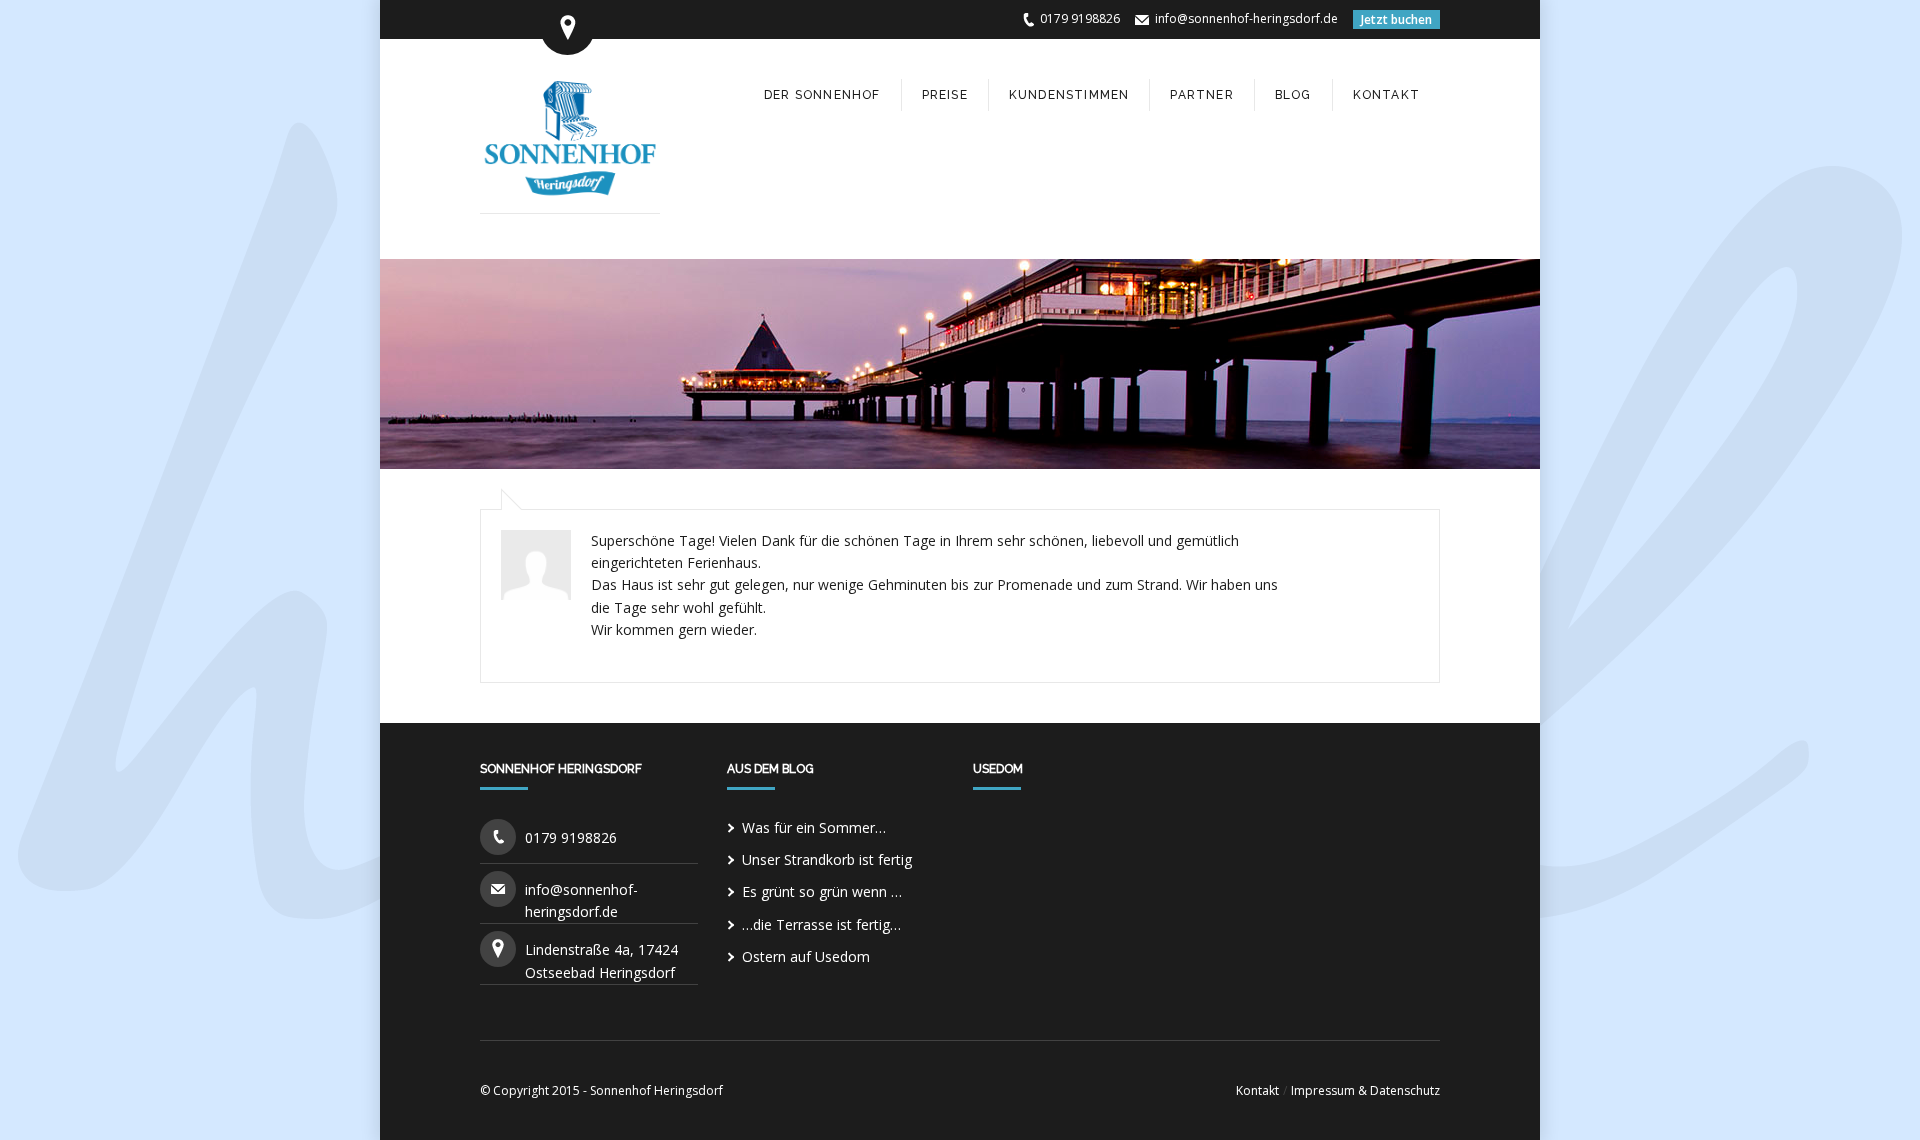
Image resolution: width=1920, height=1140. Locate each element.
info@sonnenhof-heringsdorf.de (1246, 18)
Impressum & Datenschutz (1365, 1090)
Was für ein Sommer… (814, 827)
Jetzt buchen (1396, 19)
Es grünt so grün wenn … (822, 891)
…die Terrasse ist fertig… (821, 924)
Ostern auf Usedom (806, 956)
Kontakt (1257, 1090)
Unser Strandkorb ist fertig (827, 859)
